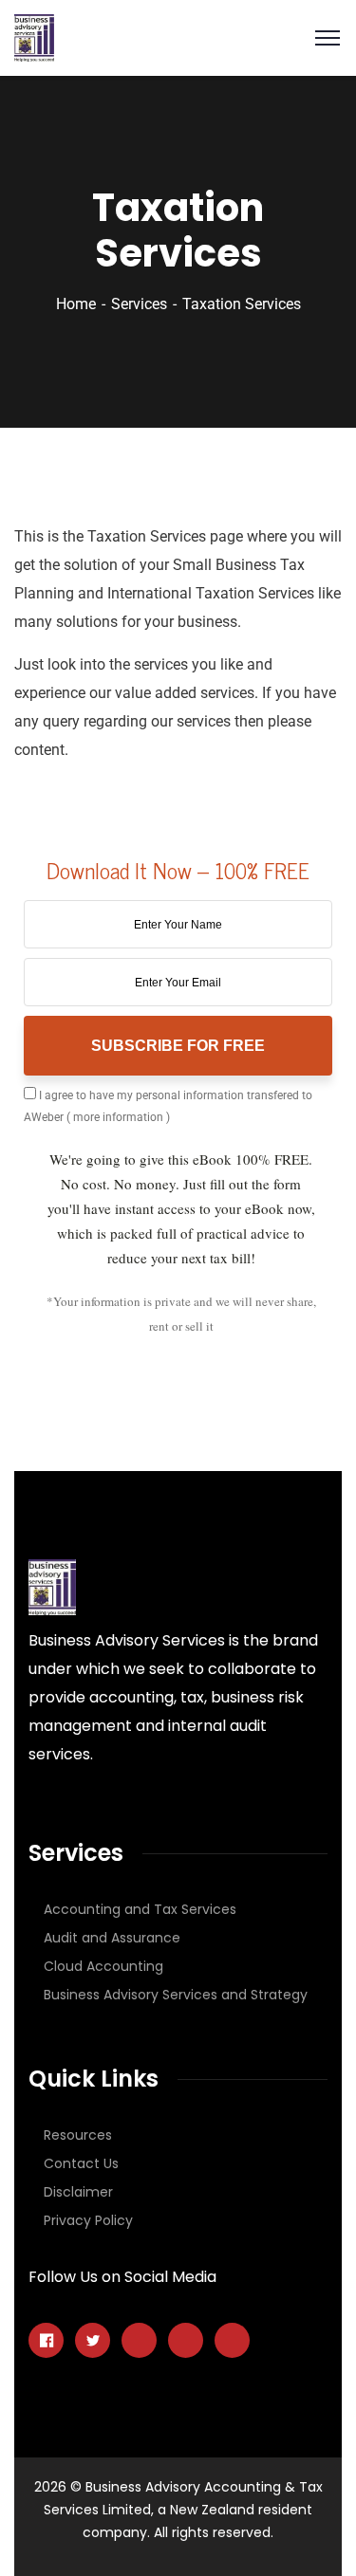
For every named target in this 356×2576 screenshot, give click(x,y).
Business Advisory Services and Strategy (176, 1995)
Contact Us (81, 2163)
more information (118, 1117)
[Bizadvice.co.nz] (34, 37)
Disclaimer (78, 2192)
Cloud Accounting (103, 1966)
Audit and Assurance (112, 1938)
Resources (78, 2135)
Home (76, 304)
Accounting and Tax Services (140, 1909)
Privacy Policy (88, 2220)
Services (139, 304)
